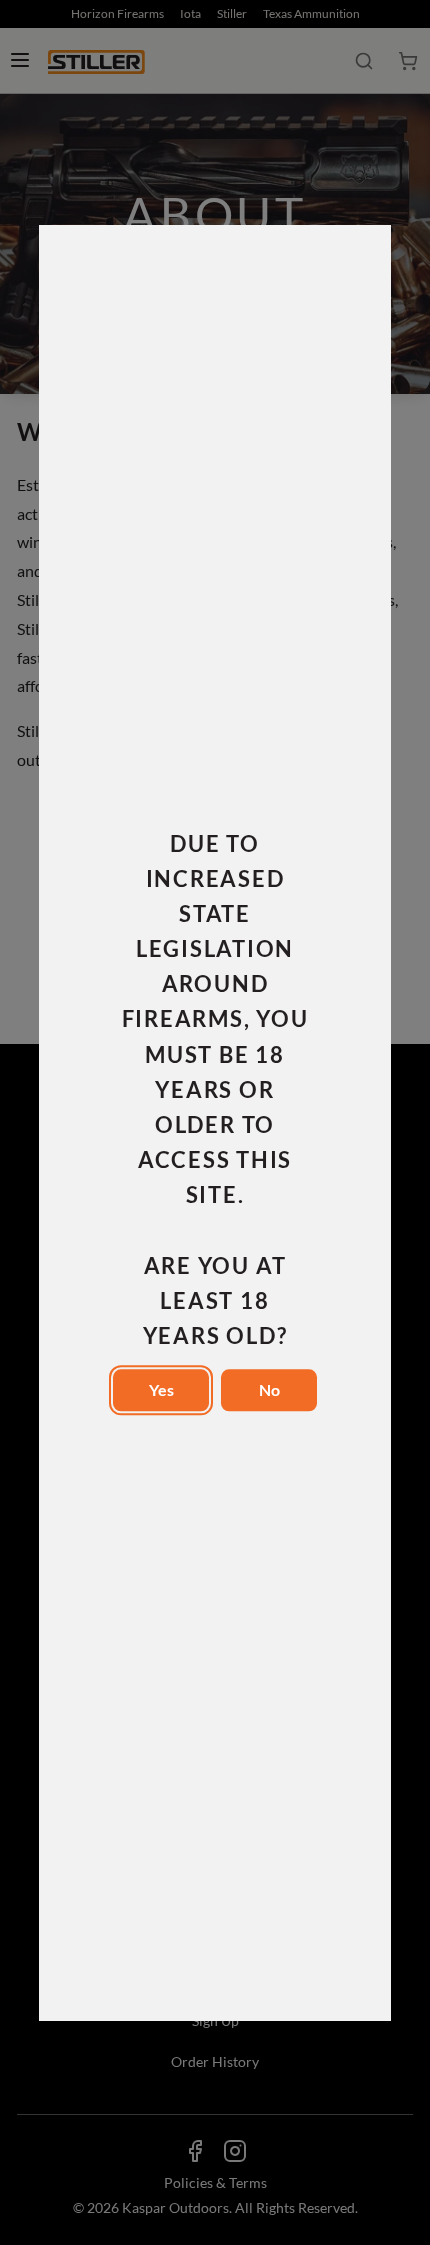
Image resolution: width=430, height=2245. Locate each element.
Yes (161, 1389)
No (269, 1389)
